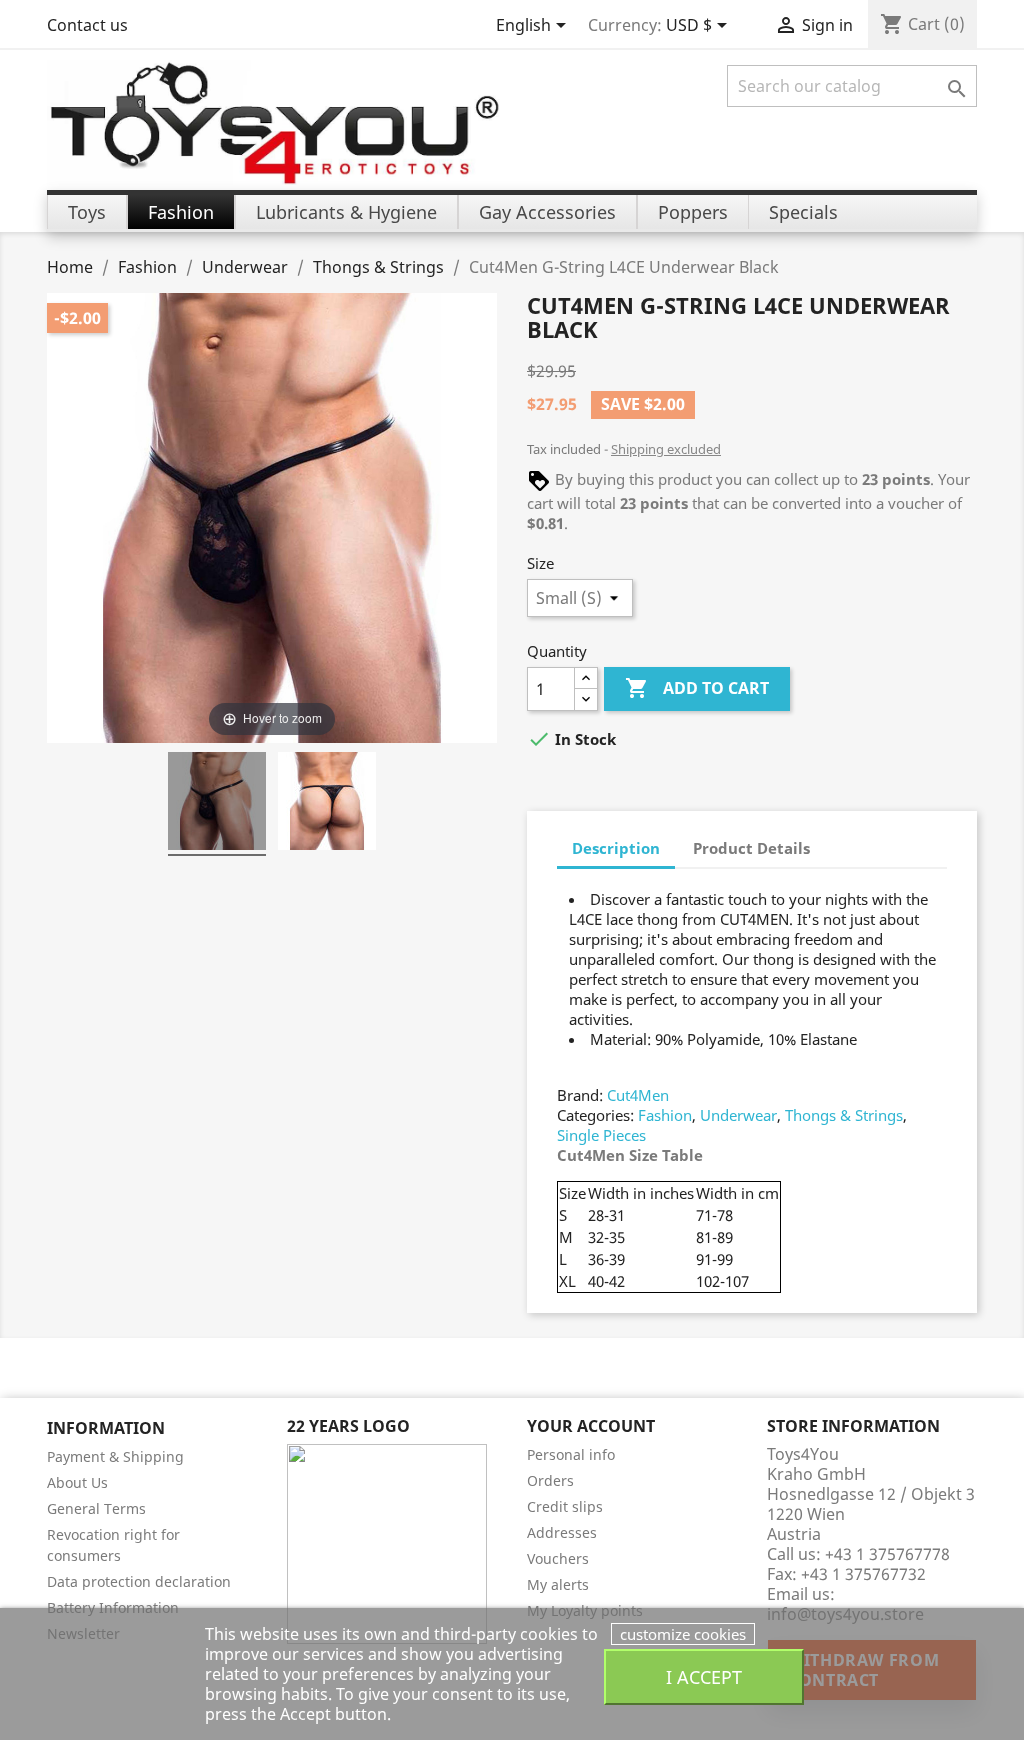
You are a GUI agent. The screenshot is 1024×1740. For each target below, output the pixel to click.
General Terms (96, 1508)
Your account (591, 1426)
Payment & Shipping (115, 1456)
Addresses (562, 1532)
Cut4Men (638, 1095)
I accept (704, 1676)
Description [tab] (616, 848)
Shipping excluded (666, 449)
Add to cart (697, 688)
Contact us (87, 25)
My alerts (558, 1584)
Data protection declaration (139, 1581)
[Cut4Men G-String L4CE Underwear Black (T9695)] (217, 804)
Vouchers (558, 1558)
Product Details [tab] (751, 848)
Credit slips (565, 1506)
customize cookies (683, 1634)
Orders (550, 1480)
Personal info (571, 1454)
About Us (77, 1482)
